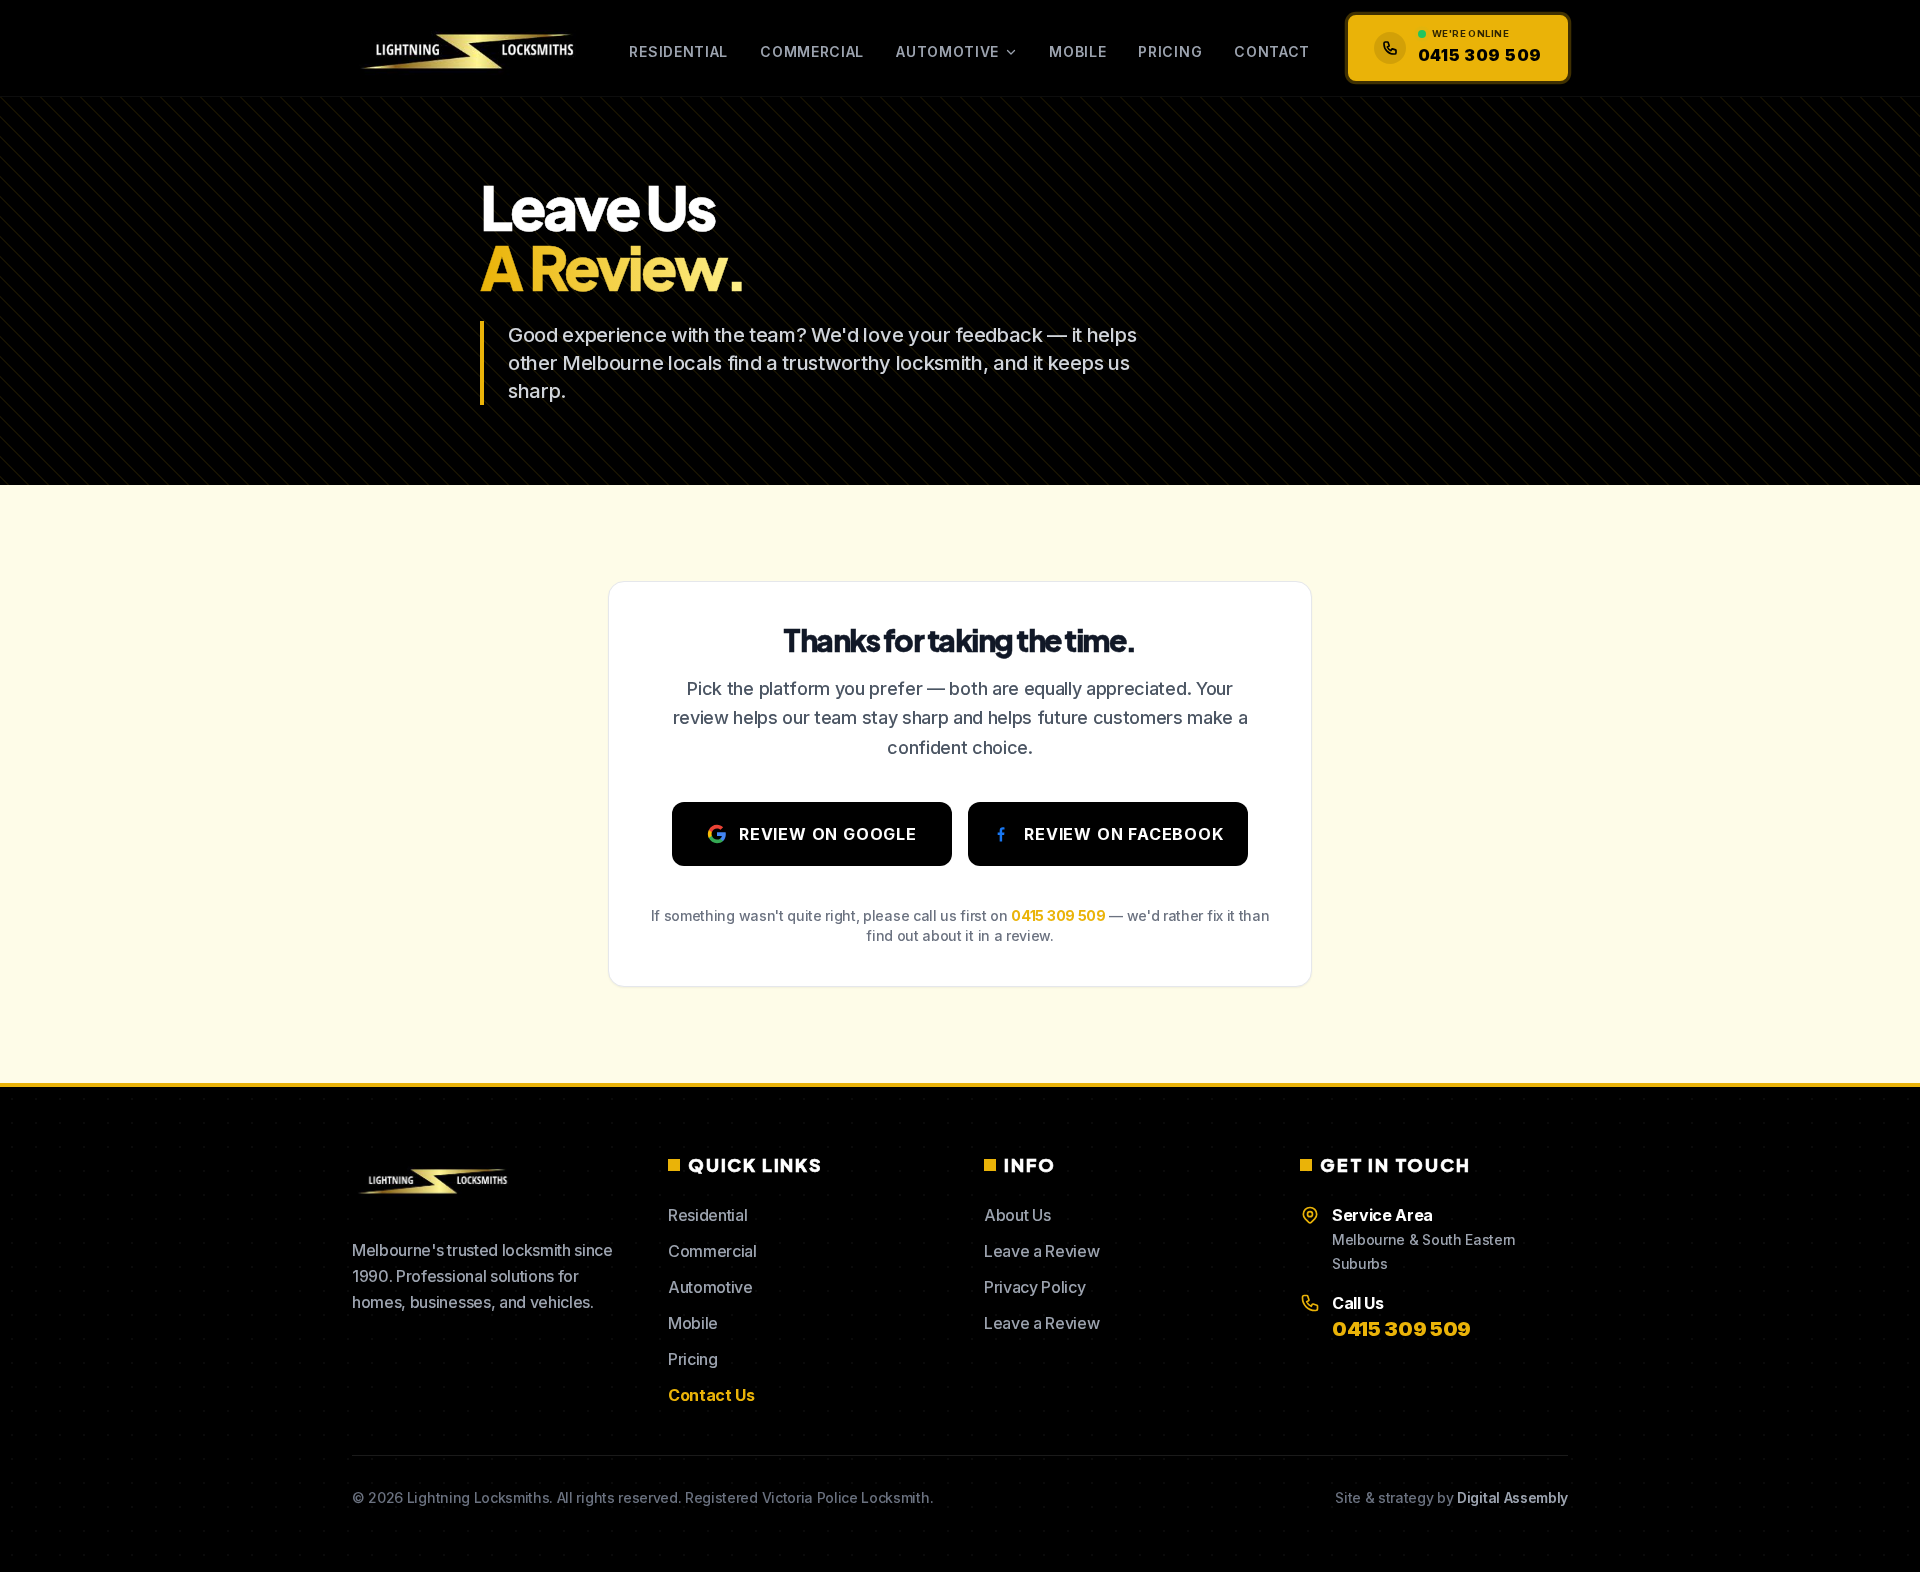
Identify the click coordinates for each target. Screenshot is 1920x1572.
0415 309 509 (1058, 915)
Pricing (1170, 51)
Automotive (947, 51)
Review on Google (828, 834)
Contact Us (711, 1395)
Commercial (812, 51)
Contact (1272, 51)
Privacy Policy (1035, 1287)
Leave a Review (1042, 1251)
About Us (1017, 1215)
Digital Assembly (1512, 1497)
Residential (678, 51)
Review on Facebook (1123, 834)
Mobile (1077, 51)
